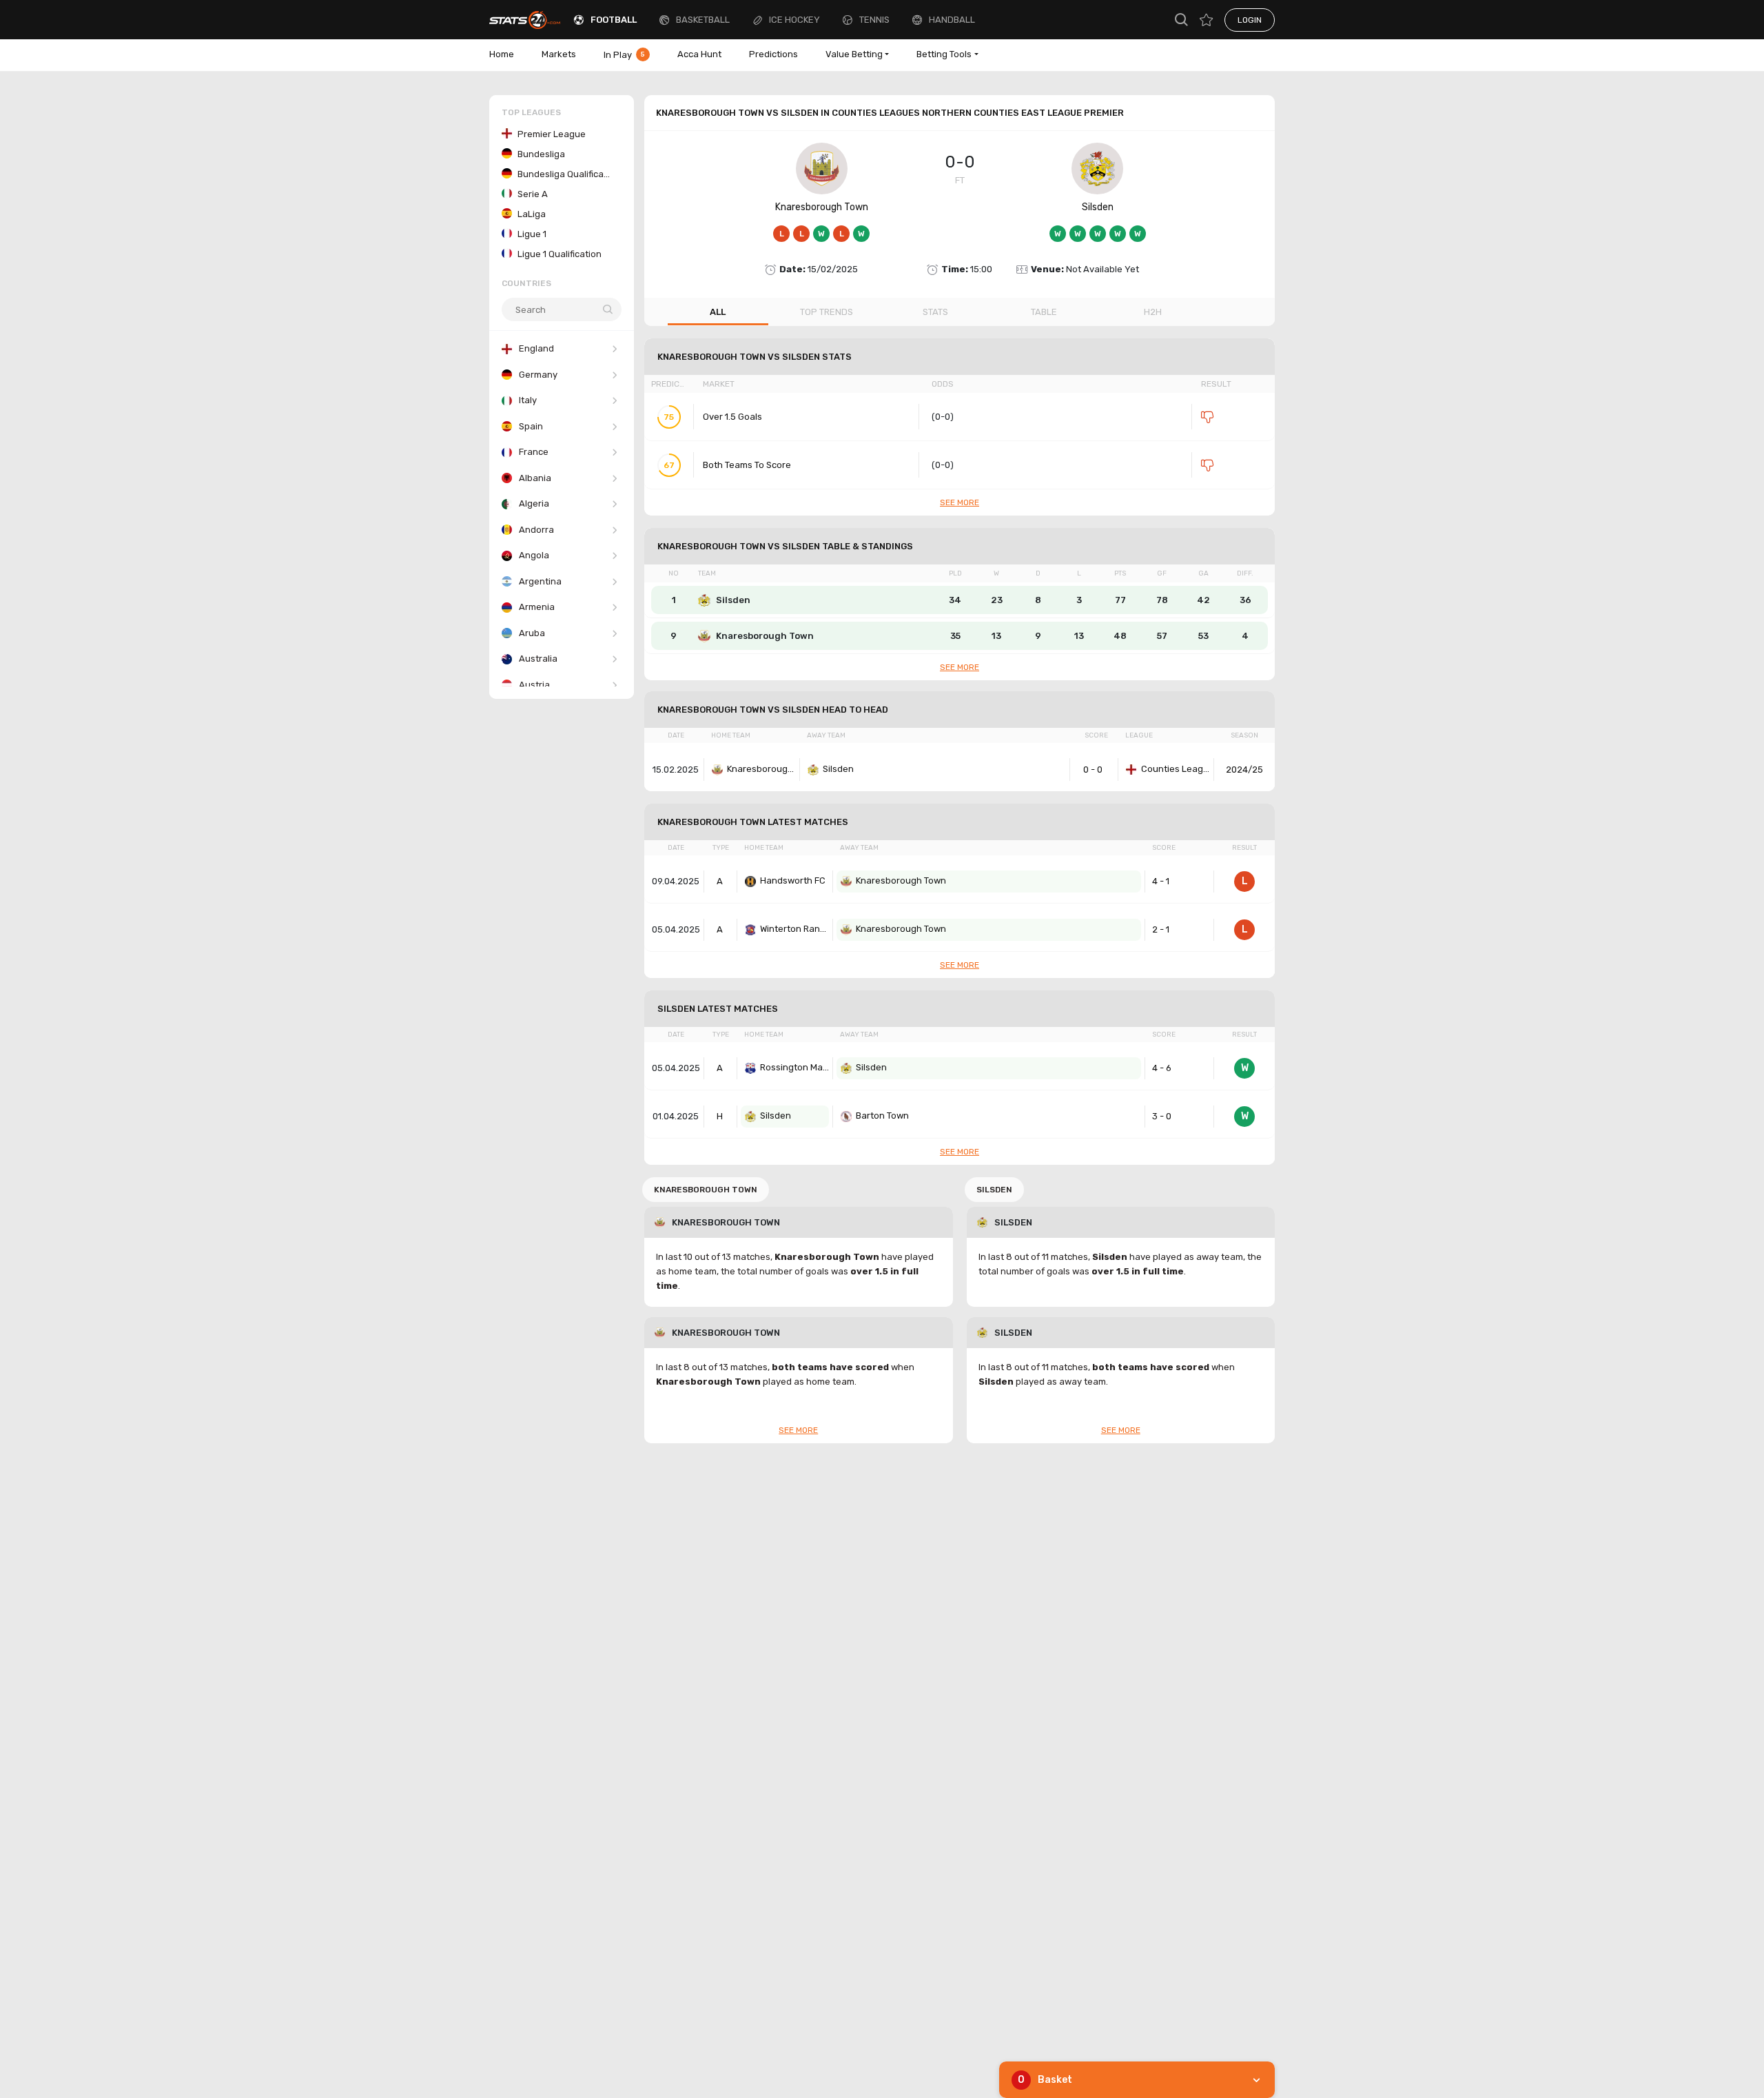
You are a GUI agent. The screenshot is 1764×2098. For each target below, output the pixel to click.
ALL (718, 312)
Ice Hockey (794, 20)
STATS (935, 312)
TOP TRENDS (827, 312)
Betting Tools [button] (944, 54)
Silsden (1098, 207)
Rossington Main (794, 1067)
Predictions (773, 54)
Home (502, 54)
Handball (952, 20)
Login (1250, 20)
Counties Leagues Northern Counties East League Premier (1176, 769)
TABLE (1044, 312)
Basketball (703, 20)
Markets (559, 54)
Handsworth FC (793, 880)
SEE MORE (960, 502)
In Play (624, 55)
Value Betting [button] (854, 54)
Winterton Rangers (794, 929)
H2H (1153, 312)
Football (614, 20)
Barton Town (882, 1116)
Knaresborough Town (822, 207)
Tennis (874, 20)
